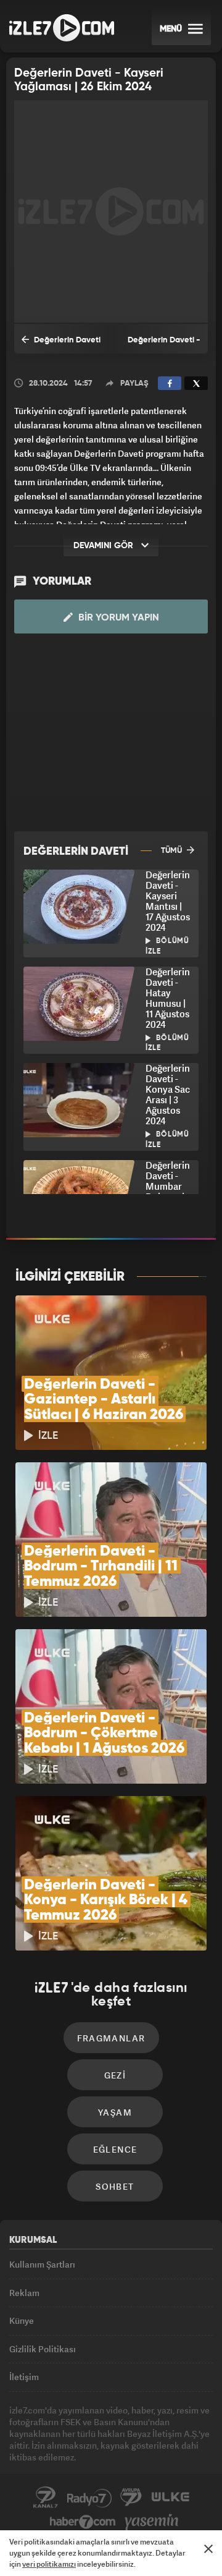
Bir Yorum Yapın (117, 618)
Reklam (24, 2293)
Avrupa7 (131, 2498)
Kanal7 (46, 2498)
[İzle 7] (62, 28)
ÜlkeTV (170, 2498)
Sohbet (115, 2186)
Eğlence (115, 2149)
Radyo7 (89, 2498)
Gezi (115, 2075)
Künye (22, 2320)
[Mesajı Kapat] (208, 2549)
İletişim (24, 2377)
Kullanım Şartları (42, 2264)
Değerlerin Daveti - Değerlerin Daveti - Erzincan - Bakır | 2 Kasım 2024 (61, 345)
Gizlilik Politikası (43, 2349)
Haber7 (83, 2522)
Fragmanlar (111, 2038)
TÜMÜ (172, 851)
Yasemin (152, 2522)
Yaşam (115, 2112)
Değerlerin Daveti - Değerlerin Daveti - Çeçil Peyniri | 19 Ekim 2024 (161, 345)
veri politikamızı (49, 2564)
